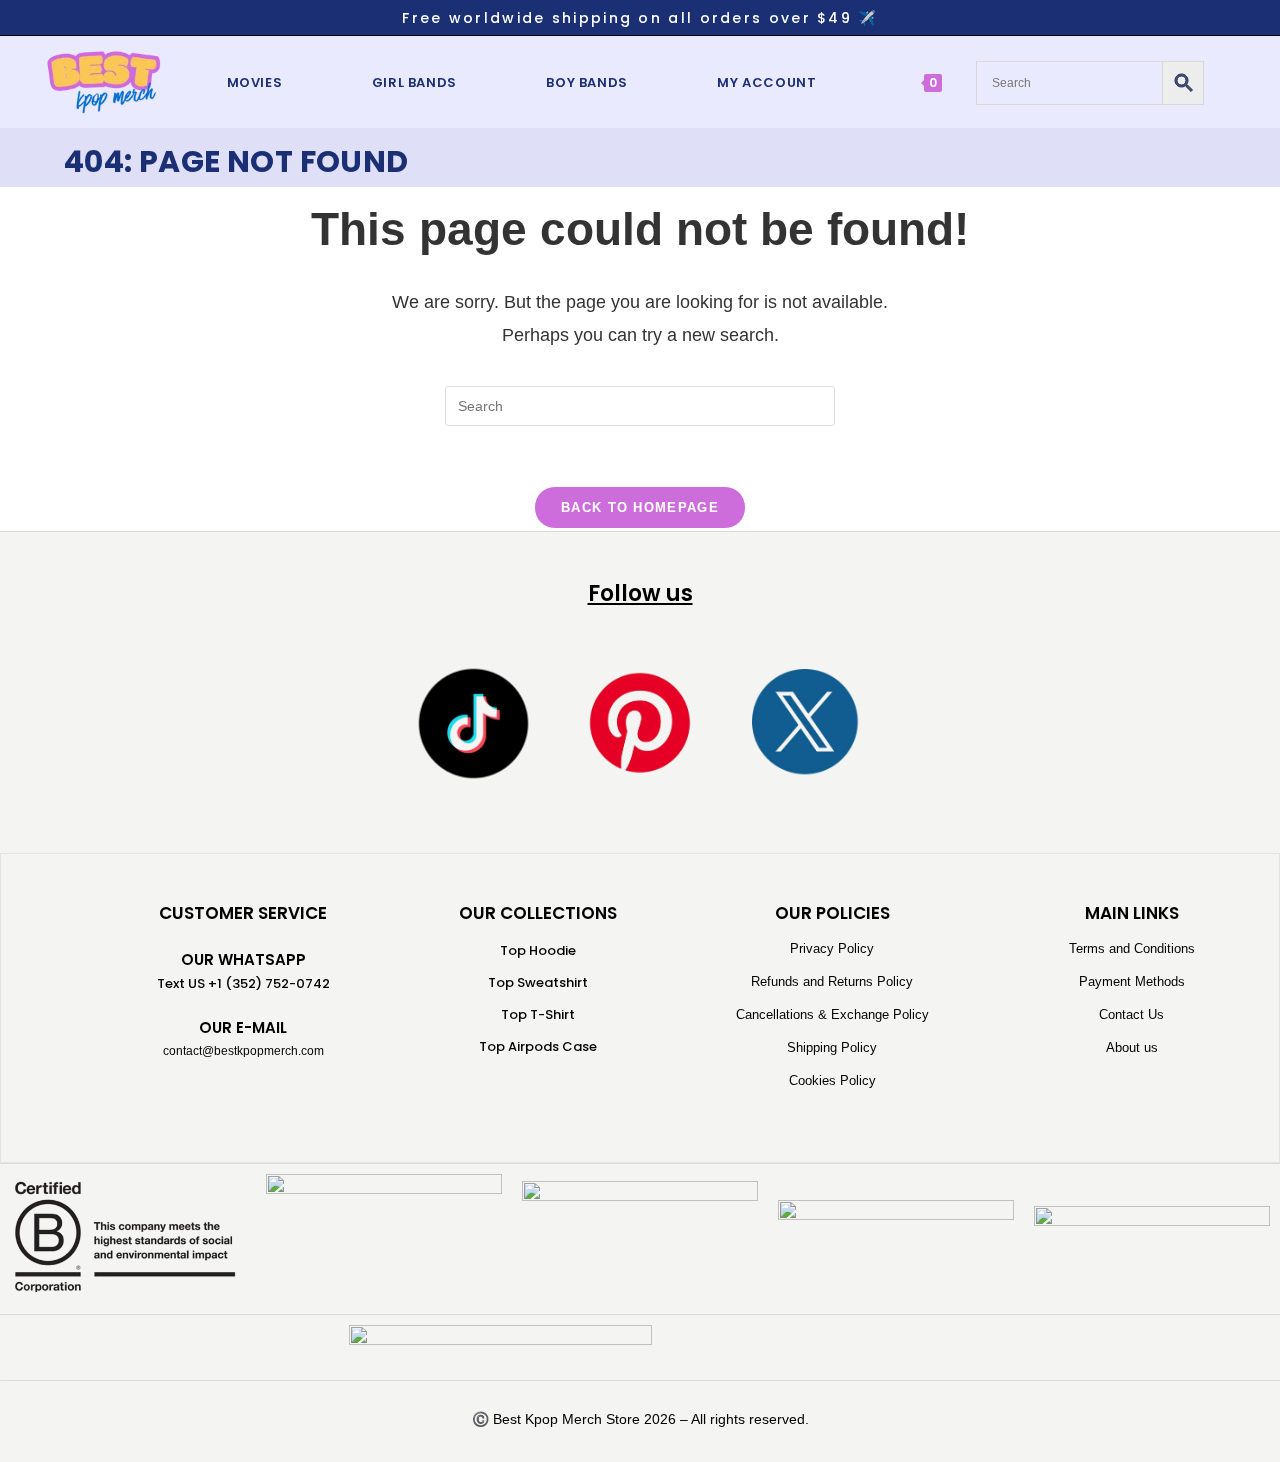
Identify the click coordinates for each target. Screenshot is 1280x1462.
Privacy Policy (832, 948)
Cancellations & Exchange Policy (832, 1014)
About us (1132, 1047)
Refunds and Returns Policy (832, 981)
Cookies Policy (832, 1080)
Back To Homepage (640, 507)
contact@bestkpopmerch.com (243, 1051)
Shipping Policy (832, 1047)
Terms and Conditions (1132, 948)
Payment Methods (1132, 981)
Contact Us (1131, 1014)
